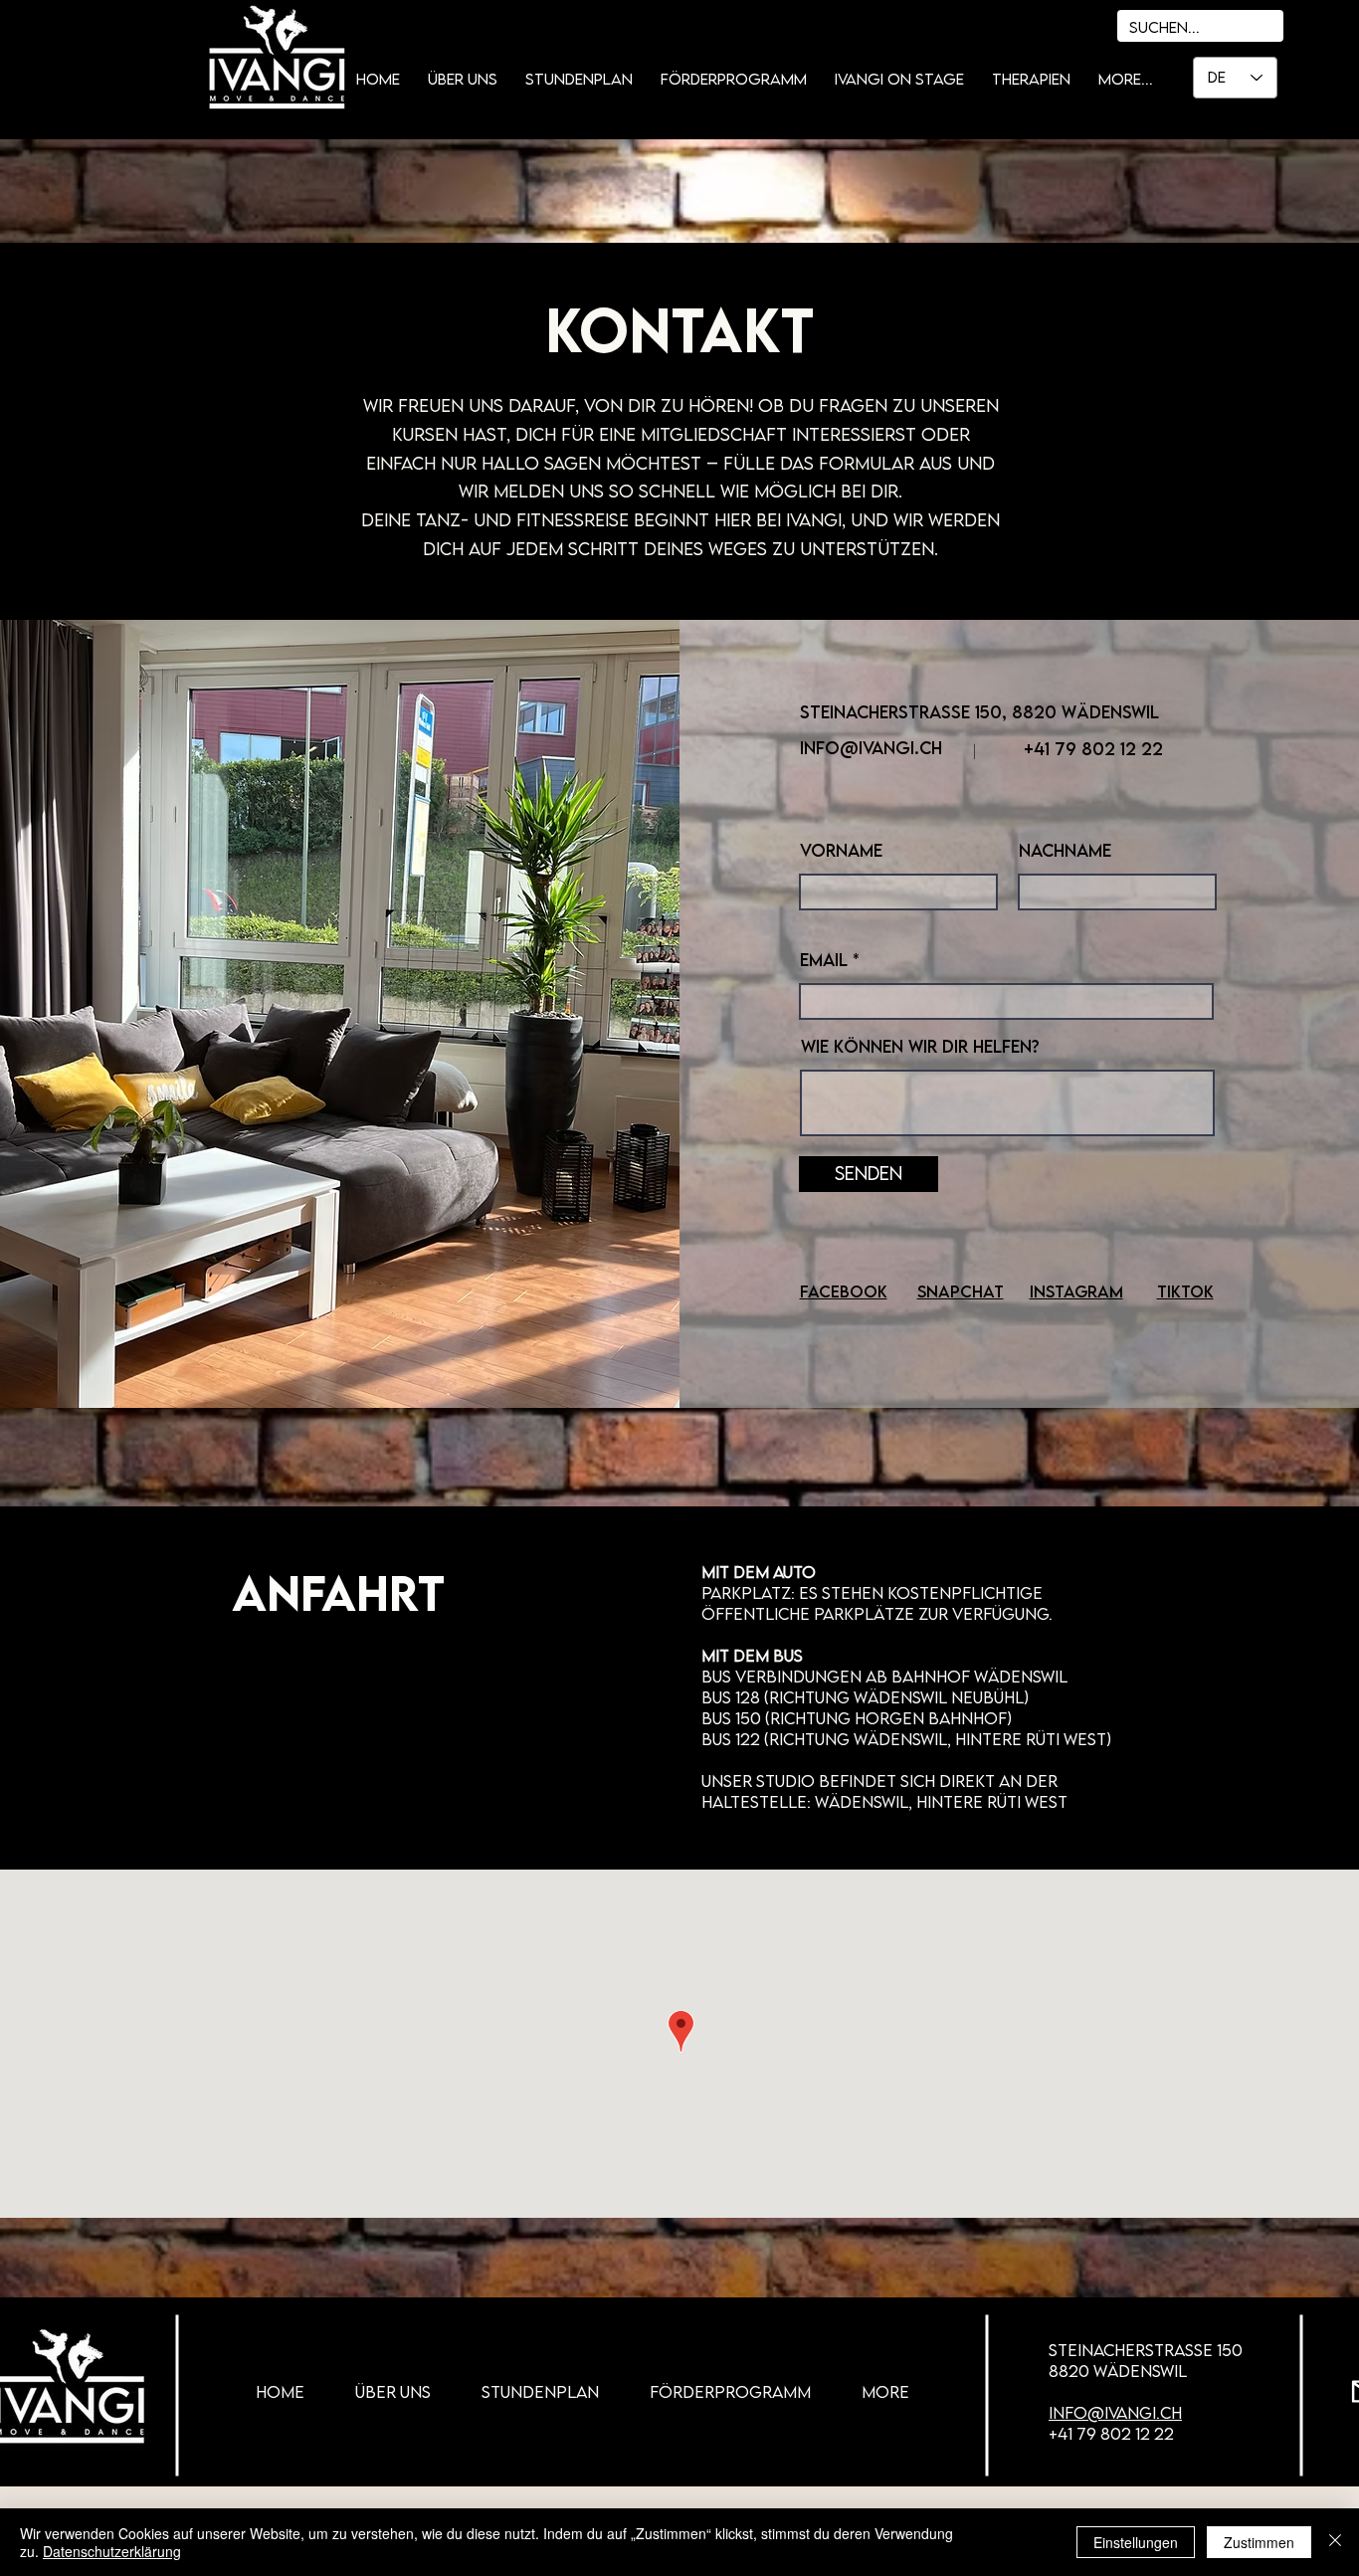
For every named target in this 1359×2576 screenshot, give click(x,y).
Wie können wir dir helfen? (920, 1047)
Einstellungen (1136, 2542)
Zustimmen (1259, 2542)
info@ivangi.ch (871, 748)
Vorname (841, 851)
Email (824, 960)
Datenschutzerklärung (112, 2551)
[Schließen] (1335, 2542)
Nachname (1065, 851)
